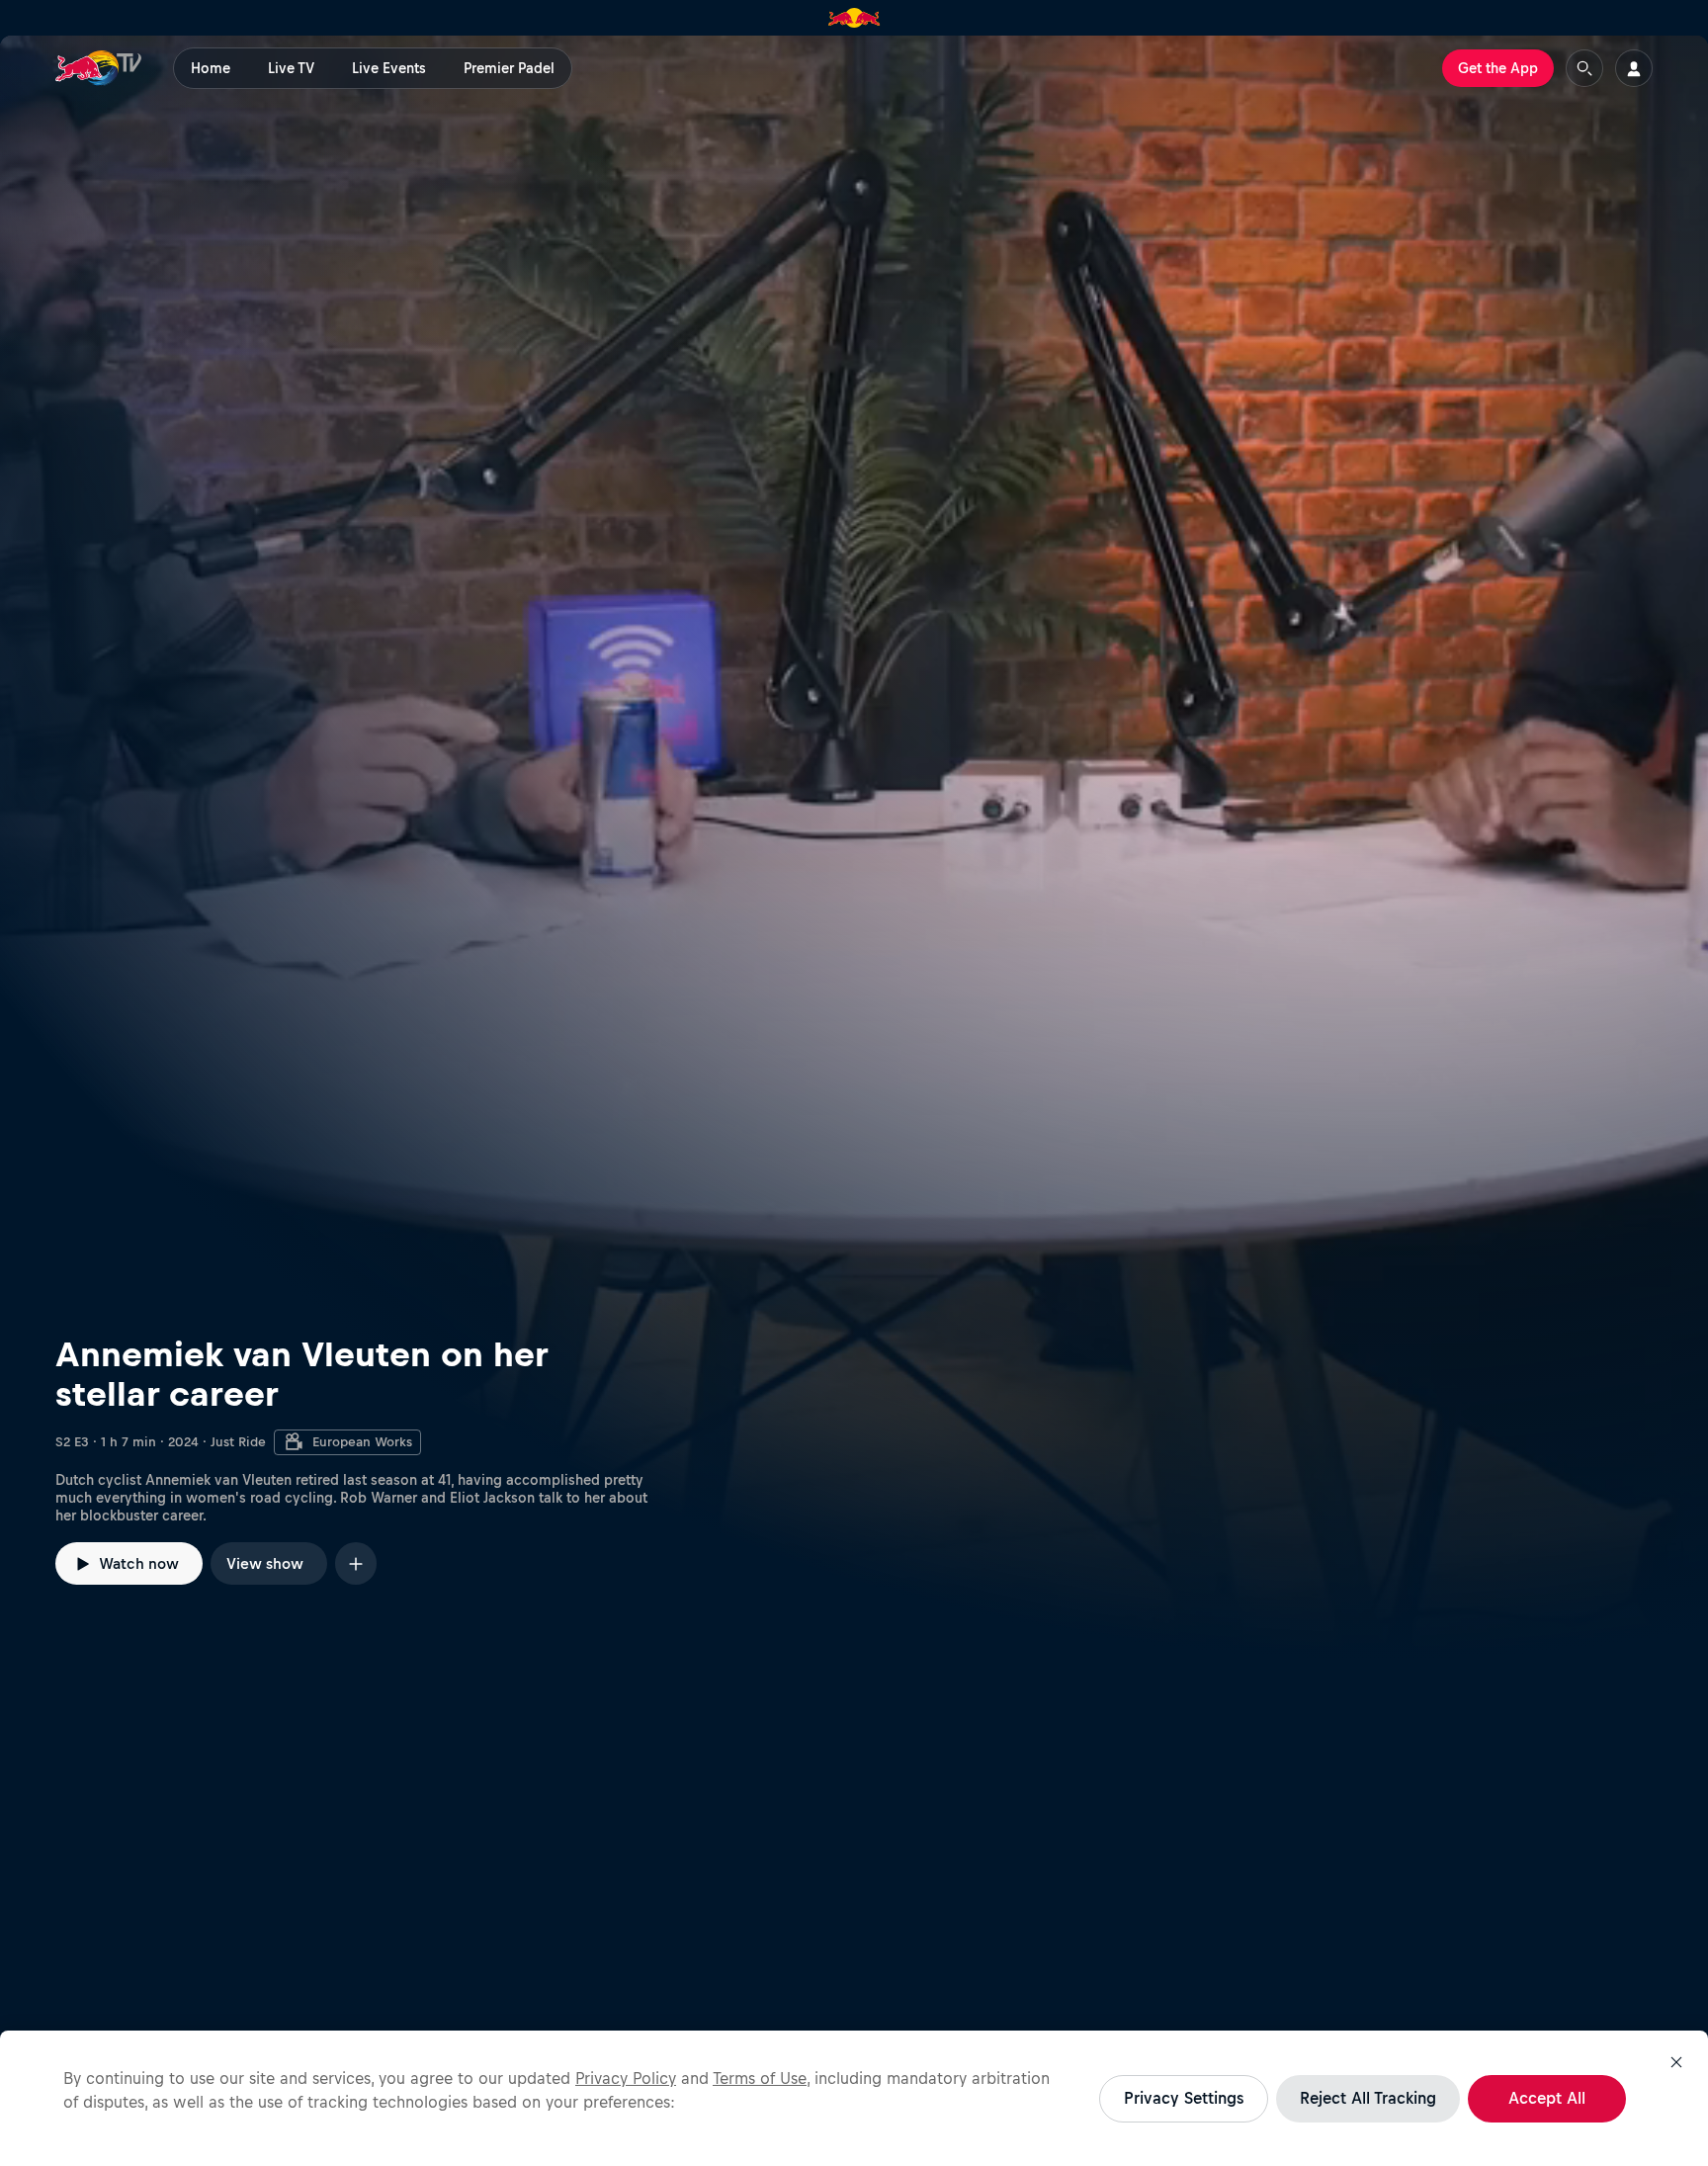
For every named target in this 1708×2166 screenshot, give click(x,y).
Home (211, 68)
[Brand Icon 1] (854, 18)
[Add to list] (356, 1563)
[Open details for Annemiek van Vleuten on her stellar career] (854, 848)
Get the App (1498, 68)
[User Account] (1634, 68)
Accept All (1547, 2098)
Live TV (291, 68)
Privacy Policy (626, 2078)
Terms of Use (760, 2078)
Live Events (389, 68)
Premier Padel (509, 68)
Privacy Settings (1184, 2098)
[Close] (1676, 2062)
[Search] (1584, 68)
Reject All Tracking (1368, 2098)
